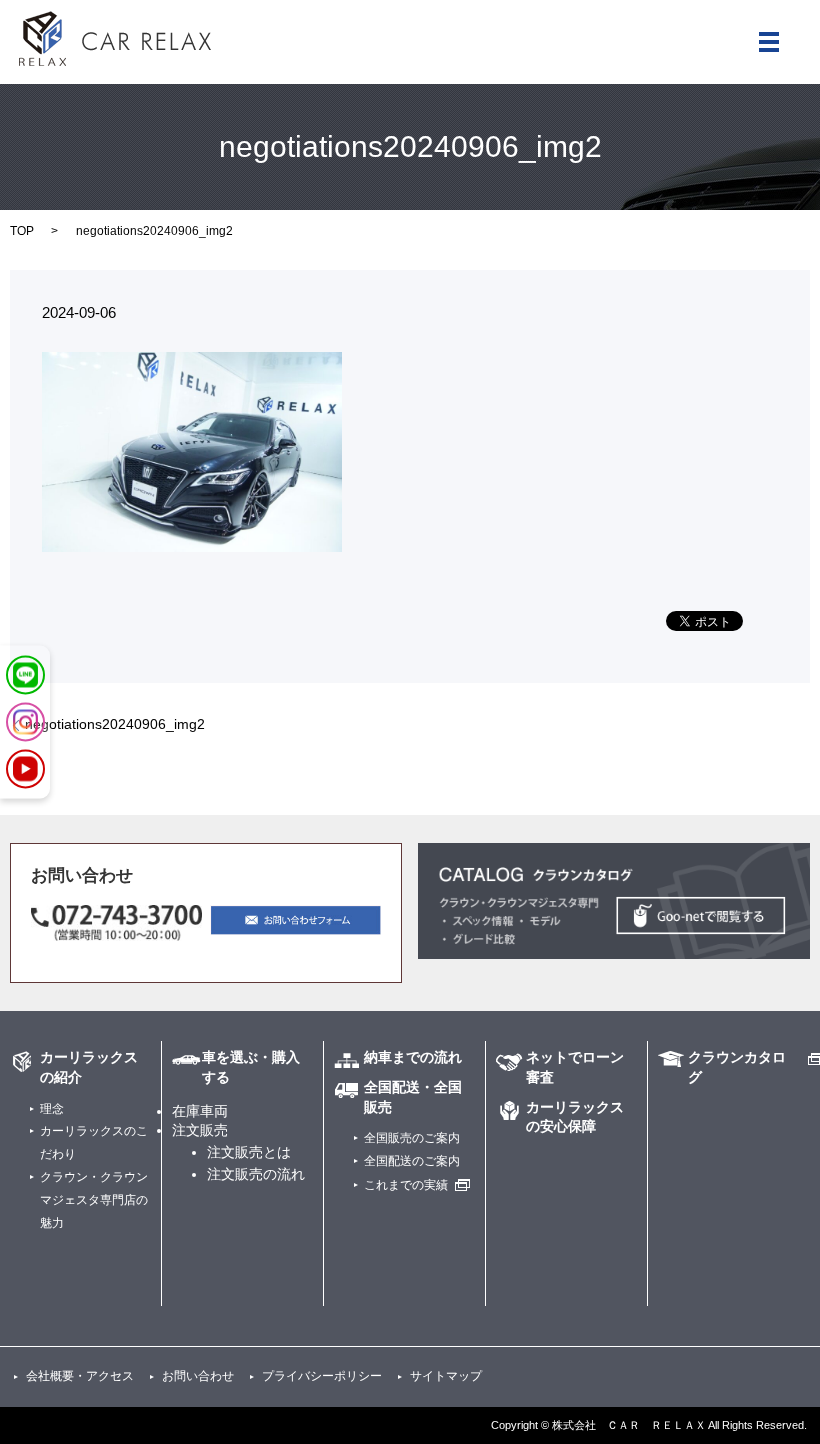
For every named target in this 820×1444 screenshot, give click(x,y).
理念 (52, 1109)
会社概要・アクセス (80, 1376)
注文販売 (200, 1130)
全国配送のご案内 (412, 1161)
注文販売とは (249, 1152)
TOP (22, 231)
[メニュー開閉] (769, 42)
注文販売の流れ (256, 1174)
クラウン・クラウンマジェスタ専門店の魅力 (94, 1200)
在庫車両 (200, 1111)
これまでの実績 (406, 1185)
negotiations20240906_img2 (115, 724)
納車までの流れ (413, 1057)
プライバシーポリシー (322, 1376)
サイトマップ (446, 1376)
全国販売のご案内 (412, 1138)
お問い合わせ (198, 1376)
